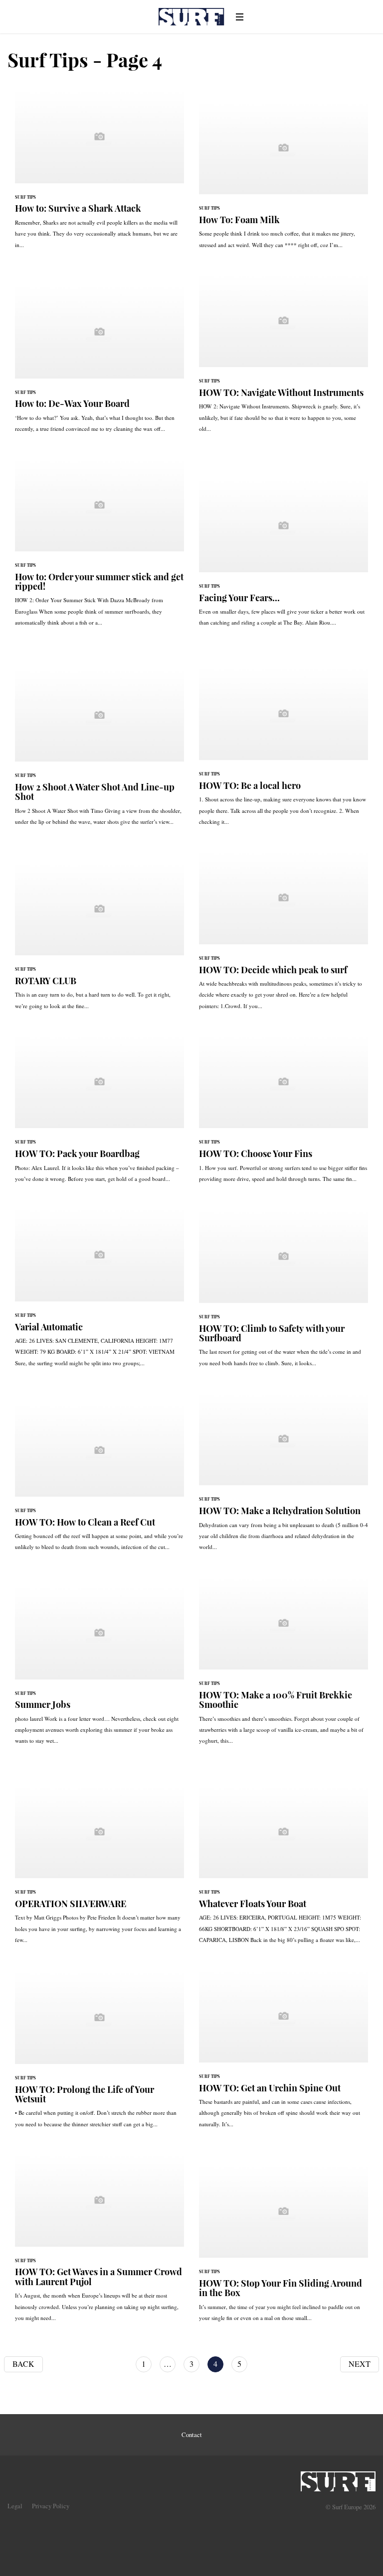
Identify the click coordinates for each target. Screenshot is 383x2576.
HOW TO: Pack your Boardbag (99, 1113)
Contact (192, 2435)
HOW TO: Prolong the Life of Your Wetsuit (99, 2054)
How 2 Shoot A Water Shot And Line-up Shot (99, 752)
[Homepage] (338, 2478)
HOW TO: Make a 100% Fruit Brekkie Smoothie (284, 1665)
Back (23, 2364)
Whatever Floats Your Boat (284, 1869)
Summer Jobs (99, 1670)
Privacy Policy (51, 2506)
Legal (15, 2506)
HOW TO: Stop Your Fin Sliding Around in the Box (284, 2248)
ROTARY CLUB (99, 941)
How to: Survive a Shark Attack (99, 174)
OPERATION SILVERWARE (99, 1869)
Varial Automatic (99, 1292)
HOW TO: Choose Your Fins (284, 1113)
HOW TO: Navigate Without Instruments (284, 358)
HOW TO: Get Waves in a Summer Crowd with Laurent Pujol (99, 2242)
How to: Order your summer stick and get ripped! (99, 547)
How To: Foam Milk (284, 180)
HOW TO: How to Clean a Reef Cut (99, 1482)
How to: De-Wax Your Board (99, 363)
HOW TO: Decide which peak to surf (284, 935)
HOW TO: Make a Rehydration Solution (284, 1476)
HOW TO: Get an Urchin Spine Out (284, 2054)
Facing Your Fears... (284, 557)
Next (360, 2364)
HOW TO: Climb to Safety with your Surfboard (284, 1293)
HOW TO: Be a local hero (284, 751)
